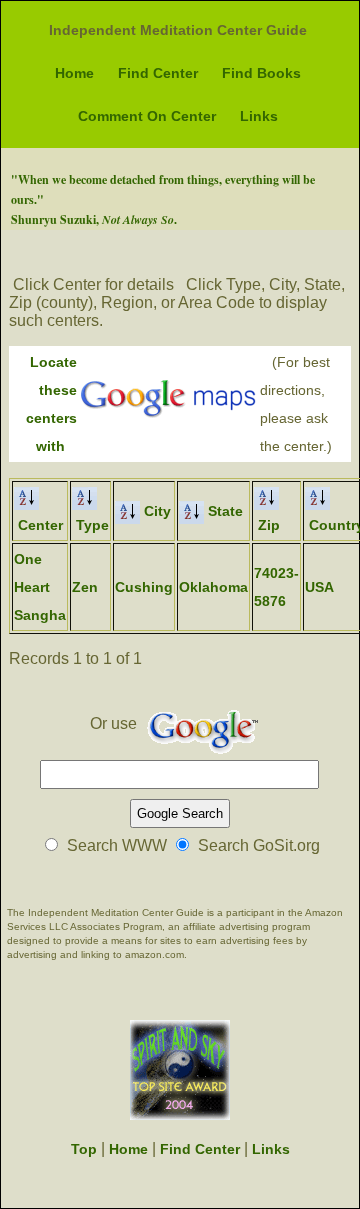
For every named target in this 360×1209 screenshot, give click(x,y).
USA (319, 587)
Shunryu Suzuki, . (94, 219)
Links (259, 116)
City (155, 511)
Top (84, 1149)
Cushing (144, 587)
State (223, 511)
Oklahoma (213, 587)
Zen (85, 587)
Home (74, 73)
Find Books (261, 73)
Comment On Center (147, 116)
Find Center (158, 73)
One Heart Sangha (40, 587)
